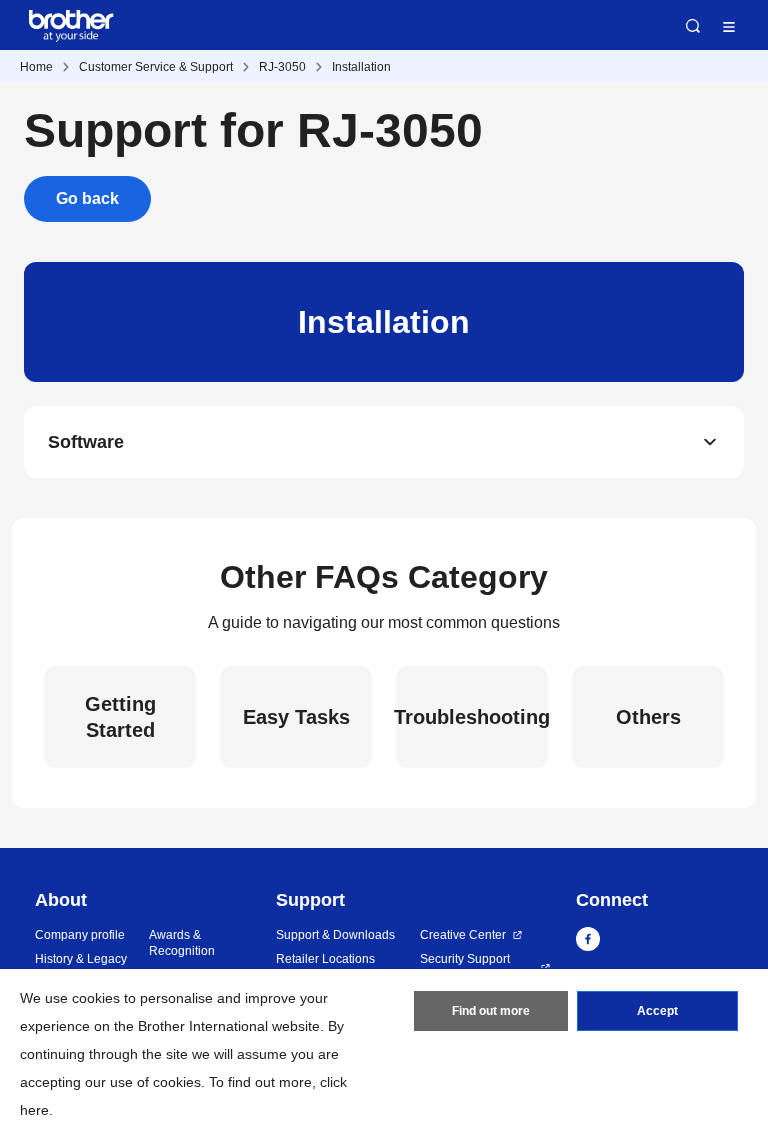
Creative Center (463, 935)
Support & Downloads (335, 935)
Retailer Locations (325, 959)
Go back (87, 198)
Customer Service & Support (156, 67)
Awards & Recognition (182, 943)
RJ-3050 (282, 67)
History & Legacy (81, 959)
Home (36, 67)
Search (693, 26)
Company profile (80, 935)
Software (86, 442)
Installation (361, 67)
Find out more (491, 1011)
